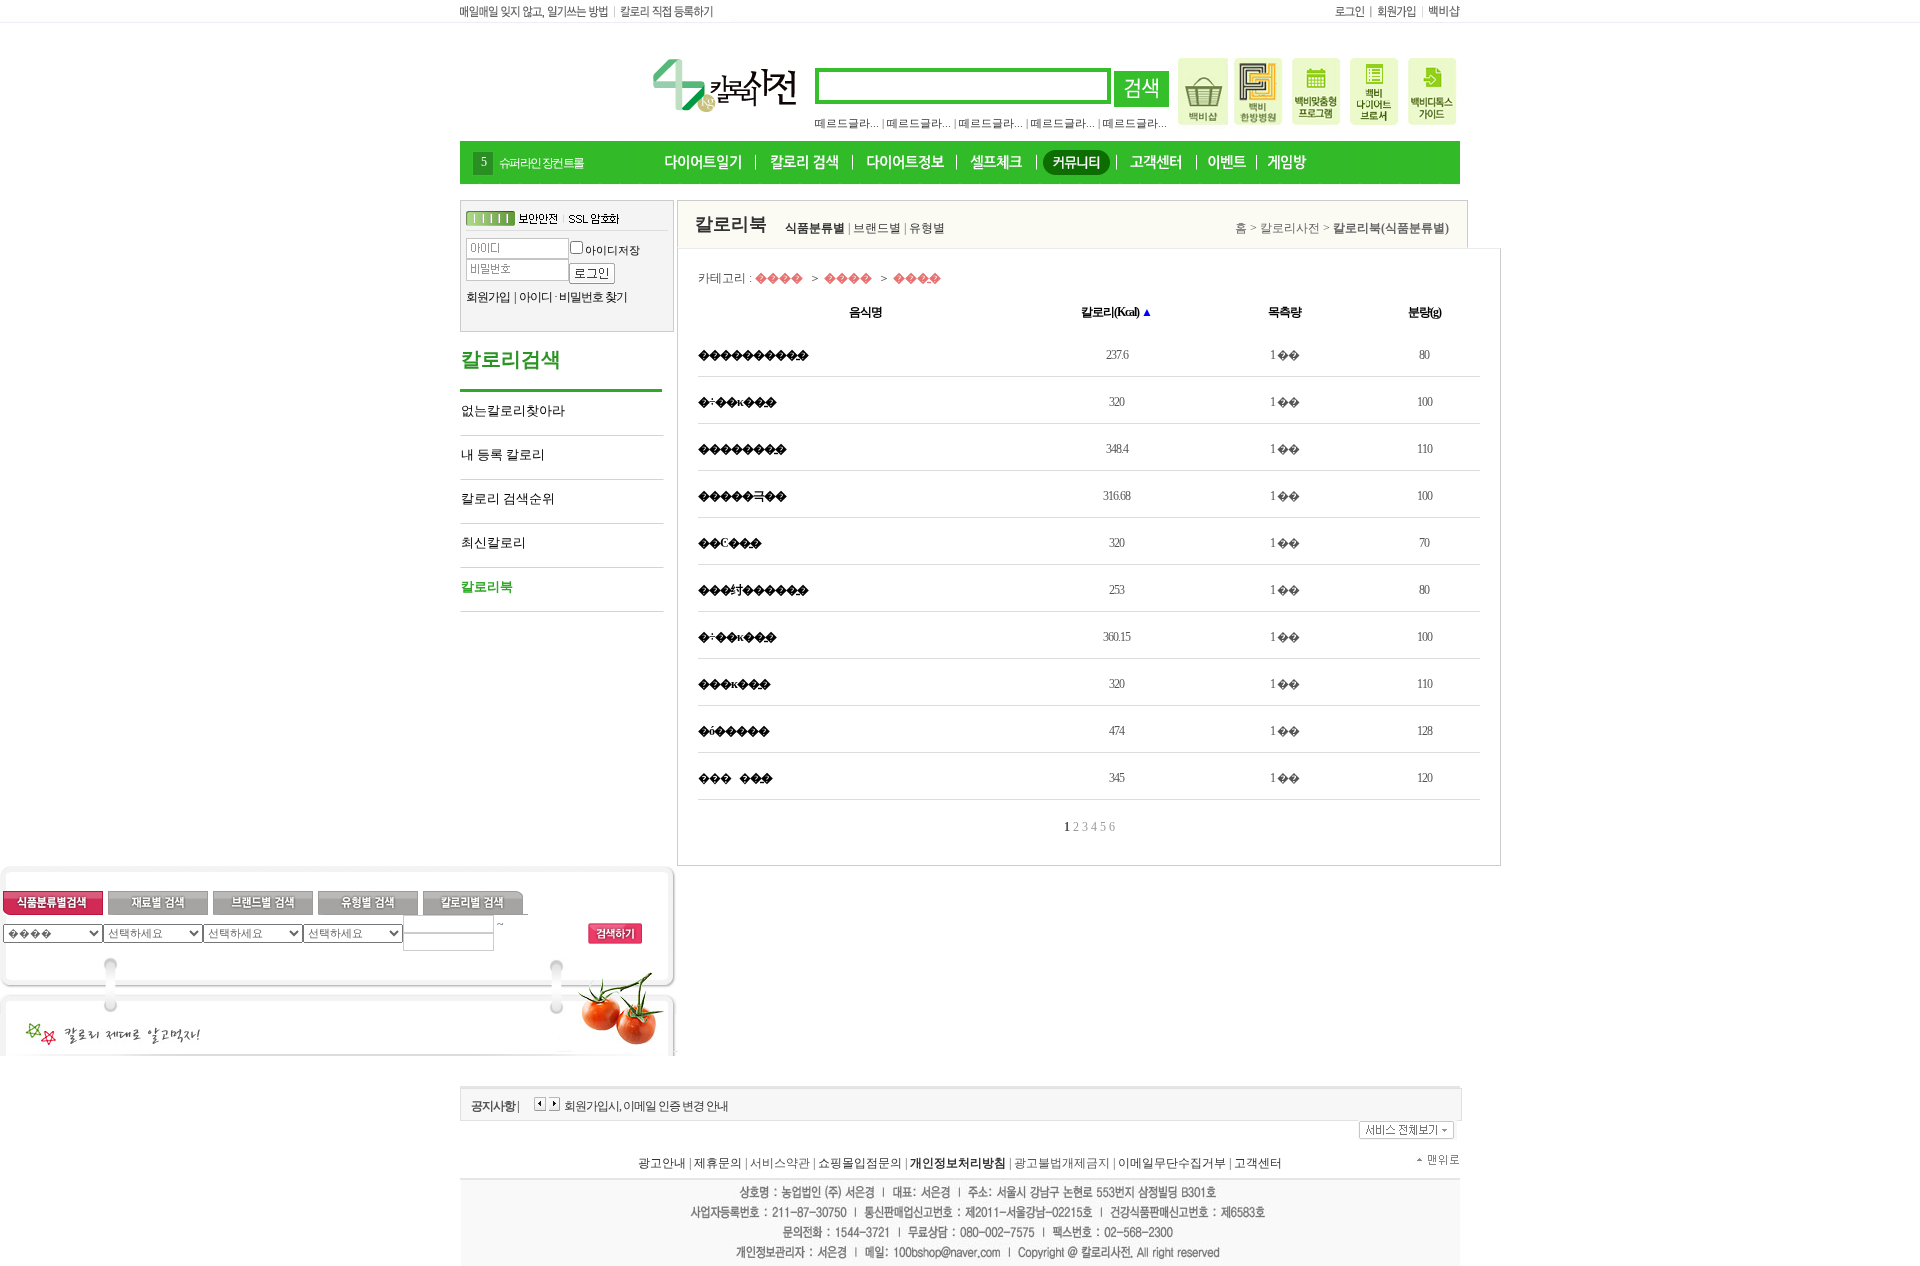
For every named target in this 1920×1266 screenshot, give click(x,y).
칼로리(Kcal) (1116, 312)
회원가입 (488, 297)
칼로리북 (487, 586)
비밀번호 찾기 (593, 297)
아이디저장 (612, 250)
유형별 (927, 228)
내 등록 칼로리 (503, 454)
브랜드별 (877, 228)
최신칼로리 (493, 542)
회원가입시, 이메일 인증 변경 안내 (646, 1106)
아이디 (535, 297)
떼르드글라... (847, 123)
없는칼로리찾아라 (513, 410)
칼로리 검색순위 (508, 498)
